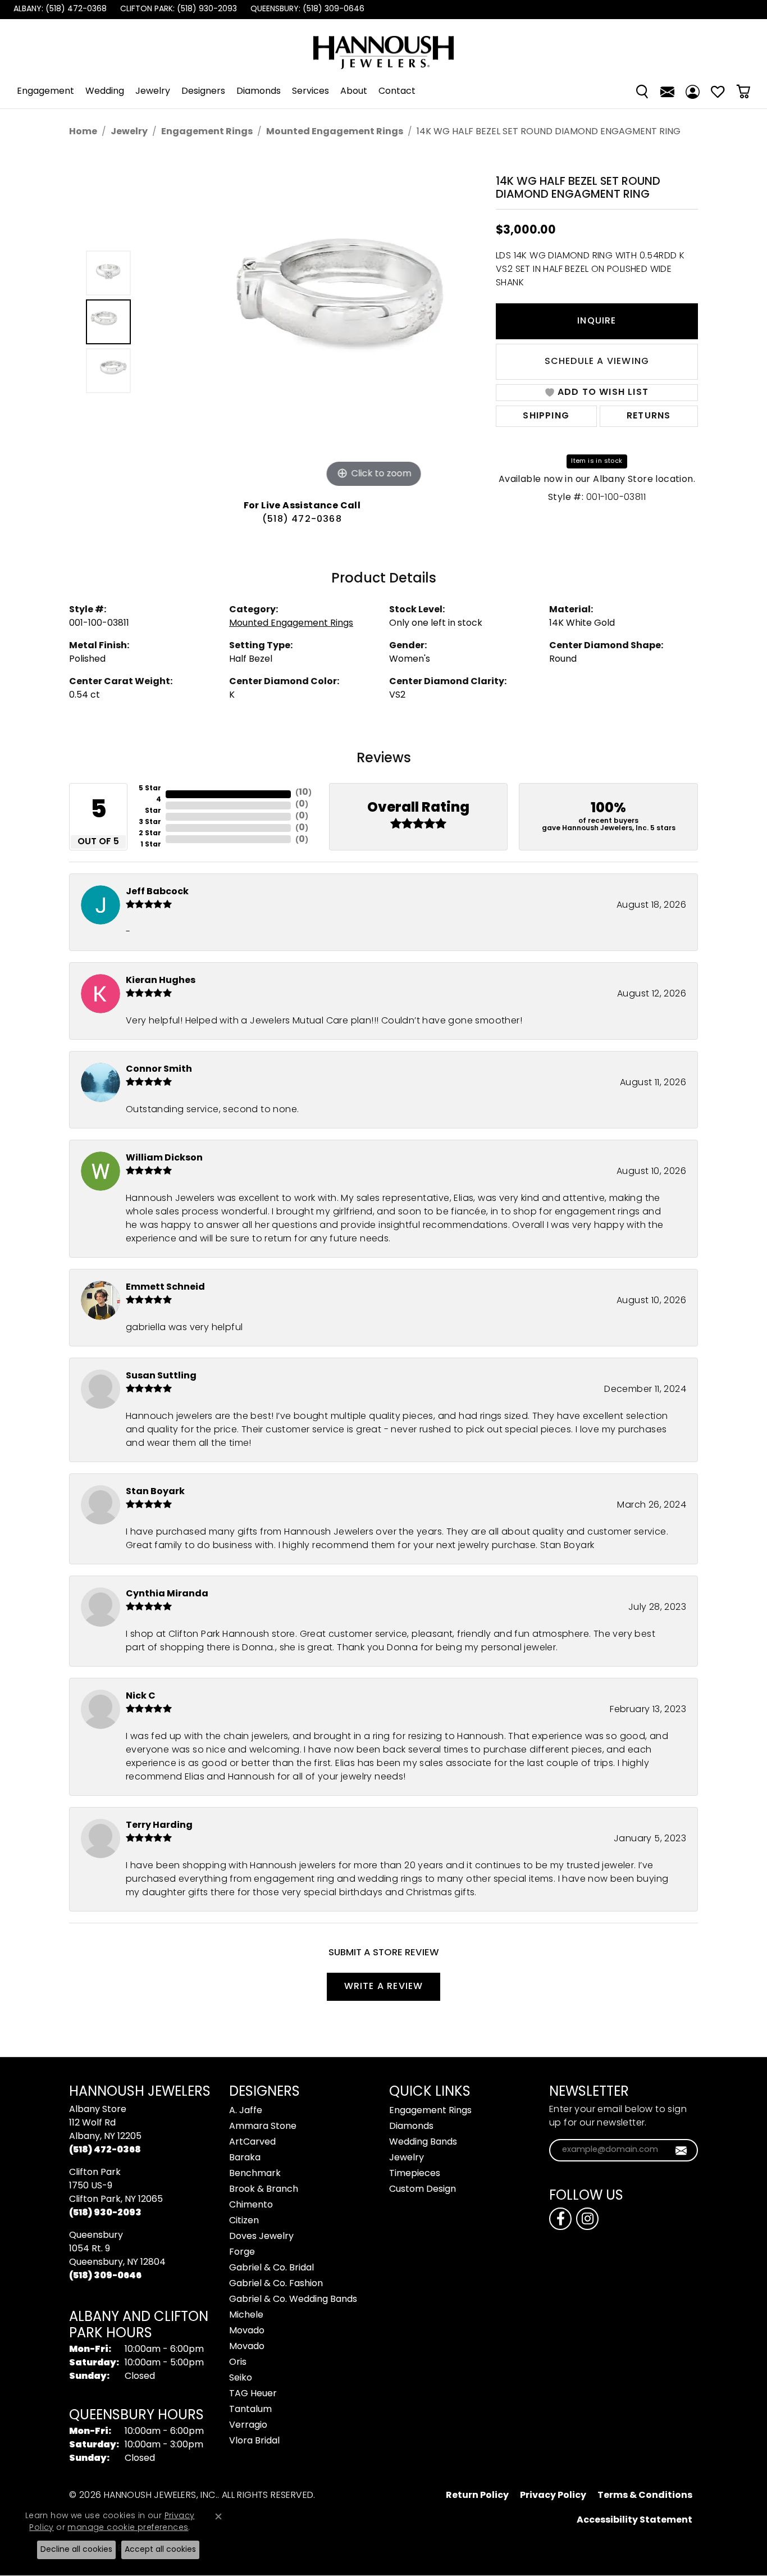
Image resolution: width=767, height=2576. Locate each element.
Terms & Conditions (645, 2496)
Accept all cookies (160, 2550)
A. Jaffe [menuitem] (246, 2111)
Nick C (141, 1696)
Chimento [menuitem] (251, 2205)
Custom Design (423, 2190)
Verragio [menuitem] (248, 2425)
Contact (397, 92)
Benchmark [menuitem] (255, 2174)
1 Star (151, 845)
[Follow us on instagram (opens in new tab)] (587, 2219)
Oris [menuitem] (238, 2363)
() (303, 793)
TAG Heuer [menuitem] (253, 2394)
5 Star (150, 789)
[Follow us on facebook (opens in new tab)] (560, 2219)
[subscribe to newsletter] (681, 2150)
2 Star (150, 834)
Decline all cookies (76, 2550)
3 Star (150, 822)
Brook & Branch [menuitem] (264, 2190)
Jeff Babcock (157, 892)
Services (311, 92)
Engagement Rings (207, 132)
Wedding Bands (423, 2142)
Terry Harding (159, 1826)
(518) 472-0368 (302, 520)
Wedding (105, 92)
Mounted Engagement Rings (335, 132)
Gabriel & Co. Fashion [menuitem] (276, 2284)
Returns (649, 416)
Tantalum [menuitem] (250, 2410)
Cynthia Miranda (167, 1594)
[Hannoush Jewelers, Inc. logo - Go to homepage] (383, 47)
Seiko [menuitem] (241, 2378)
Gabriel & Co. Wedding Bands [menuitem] (293, 2300)
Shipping (546, 416)
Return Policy (477, 2496)
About (354, 92)
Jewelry (153, 92)
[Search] (642, 92)
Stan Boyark (155, 1492)
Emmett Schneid (165, 1287)
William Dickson (164, 1158)
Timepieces (415, 2174)
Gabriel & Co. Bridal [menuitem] (271, 2268)
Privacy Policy (553, 2496)
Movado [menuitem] (247, 2331)
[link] (59, 10)
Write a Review (384, 1987)
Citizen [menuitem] (244, 2221)
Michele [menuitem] (246, 2315)
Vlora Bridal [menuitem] (254, 2441)
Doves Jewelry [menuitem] (261, 2237)
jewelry (129, 132)
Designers (203, 92)
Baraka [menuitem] (245, 2158)
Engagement (45, 92)
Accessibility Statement (634, 2520)
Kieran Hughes (161, 981)
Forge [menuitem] (242, 2252)
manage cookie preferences (128, 2528)
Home (83, 132)
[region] (305, 322)
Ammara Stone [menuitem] (263, 2127)
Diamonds (259, 92)
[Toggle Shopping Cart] (743, 92)
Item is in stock (597, 461)
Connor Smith (159, 1069)
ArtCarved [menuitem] (252, 2142)
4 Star (153, 805)
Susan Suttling (161, 1376)
